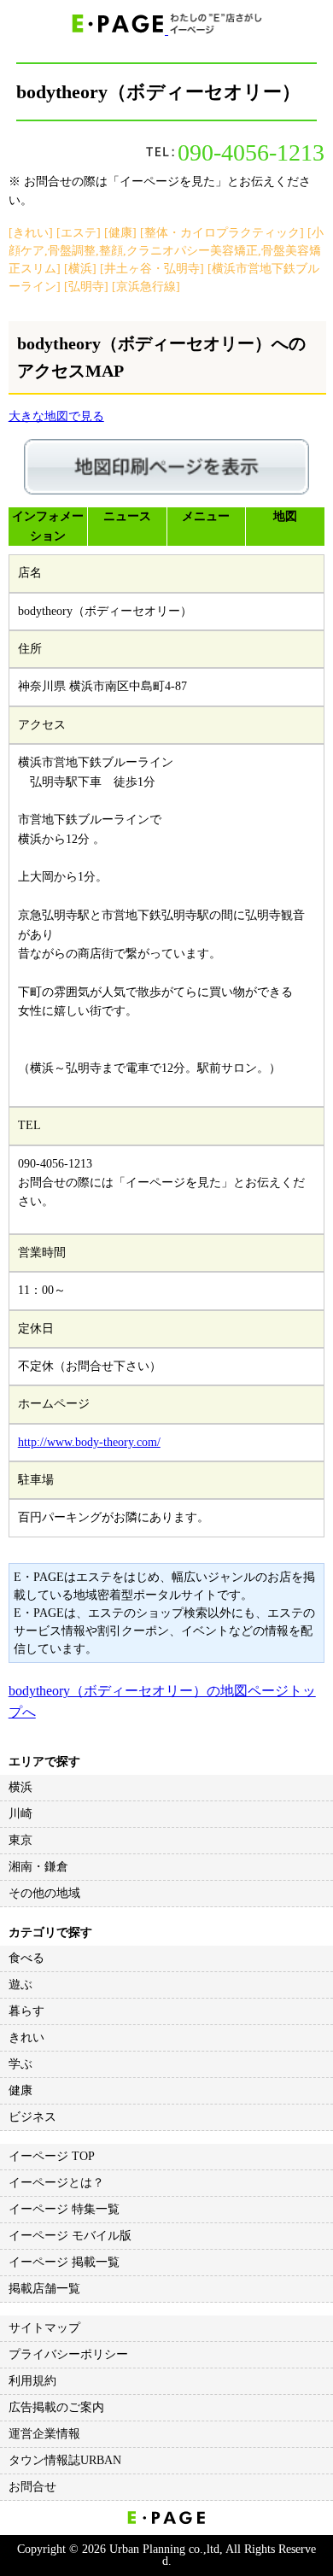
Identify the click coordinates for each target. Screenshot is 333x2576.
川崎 (20, 1814)
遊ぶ (20, 1985)
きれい (26, 2037)
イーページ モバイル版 (70, 2236)
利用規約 (32, 2381)
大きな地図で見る (56, 416)
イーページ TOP (52, 2156)
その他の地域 (44, 1893)
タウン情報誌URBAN (65, 2460)
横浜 (20, 1787)
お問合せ (32, 2487)
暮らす (26, 2011)
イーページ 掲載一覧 (64, 2262)
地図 (285, 516)
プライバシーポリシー (68, 2354)
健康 (20, 2090)
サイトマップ (44, 2328)
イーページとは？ (56, 2183)
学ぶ (20, 2064)
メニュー (206, 516)
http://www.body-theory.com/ (89, 1442)
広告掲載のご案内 (56, 2407)
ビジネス (32, 2117)
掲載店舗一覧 (44, 2289)
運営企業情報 (44, 2434)
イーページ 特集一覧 (64, 2209)
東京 (20, 1840)
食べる (26, 1958)
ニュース (127, 516)
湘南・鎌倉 (38, 1867)
